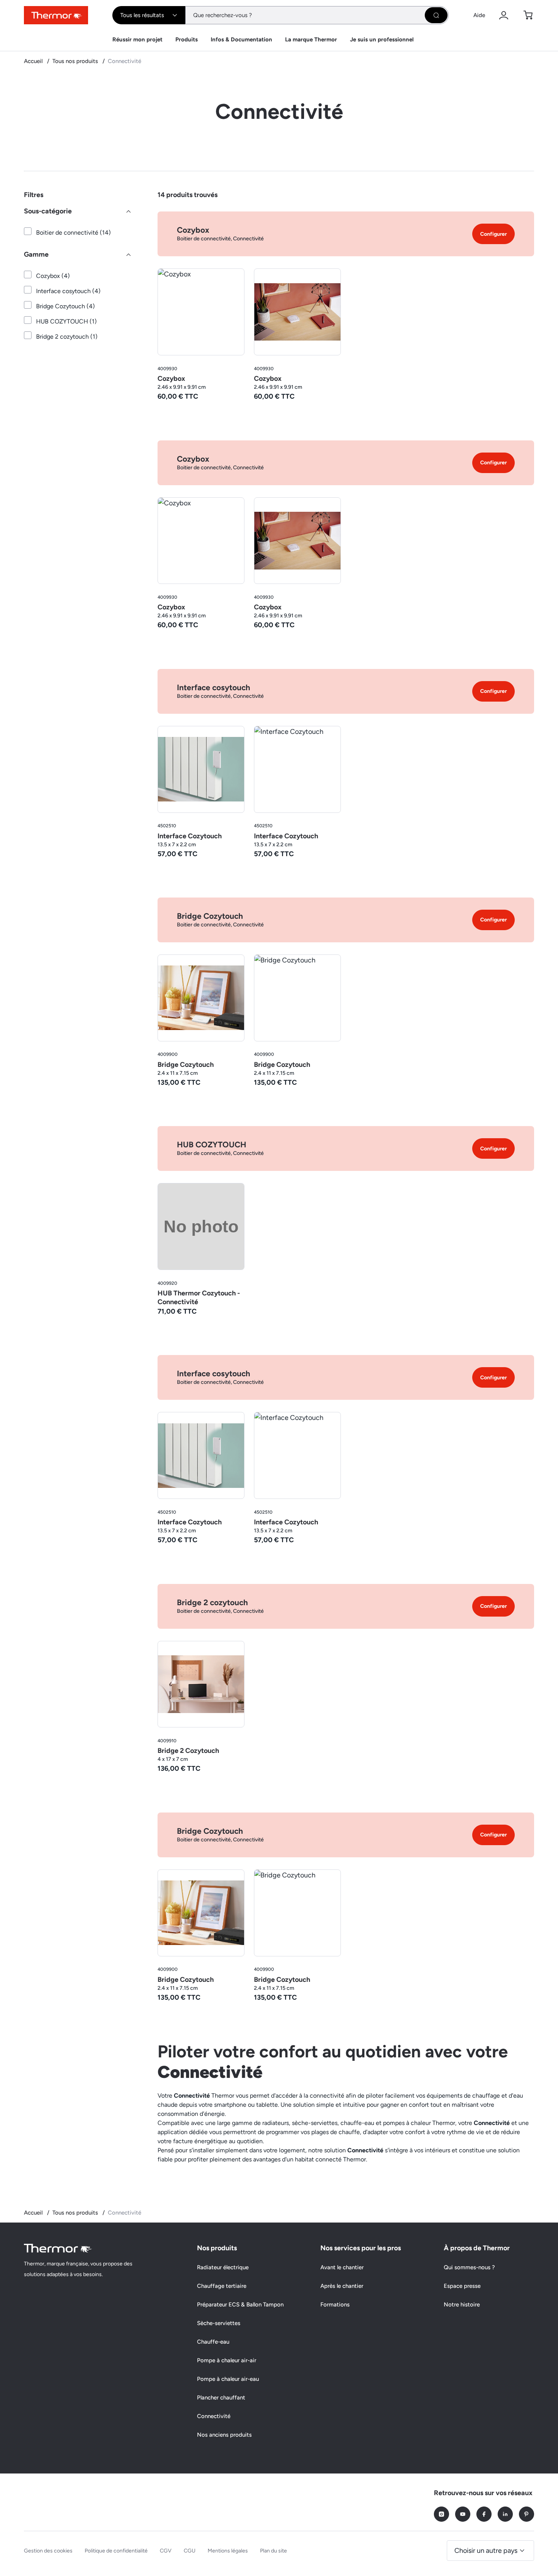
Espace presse (462, 2286)
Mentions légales (228, 2551)
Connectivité (214, 2416)
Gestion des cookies (48, 2551)
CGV (166, 2551)
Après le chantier (342, 2286)
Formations (335, 2305)
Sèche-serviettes (219, 2323)
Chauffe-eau (213, 2342)
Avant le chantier (342, 2267)
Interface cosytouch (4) (68, 291)
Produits (187, 39)
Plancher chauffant (221, 2398)
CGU (190, 2551)
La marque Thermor (311, 39)
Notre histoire (462, 2305)
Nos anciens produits (224, 2435)
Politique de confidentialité (116, 2551)
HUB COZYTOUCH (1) (66, 321)
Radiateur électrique (223, 2267)
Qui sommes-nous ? (469, 2267)
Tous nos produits (76, 61)
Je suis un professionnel (382, 39)
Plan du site (273, 2551)
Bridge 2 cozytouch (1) (67, 337)
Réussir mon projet (137, 39)
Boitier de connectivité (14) (73, 233)
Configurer (493, 234)
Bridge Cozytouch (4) (65, 306)
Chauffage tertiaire (222, 2286)
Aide (479, 15)
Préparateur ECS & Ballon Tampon (240, 2305)
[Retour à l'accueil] (58, 2248)
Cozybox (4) (53, 276)
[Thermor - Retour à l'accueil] (56, 15)
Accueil (34, 61)
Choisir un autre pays (486, 2551)
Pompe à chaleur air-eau (228, 2379)
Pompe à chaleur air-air (227, 2360)
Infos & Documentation (241, 39)
